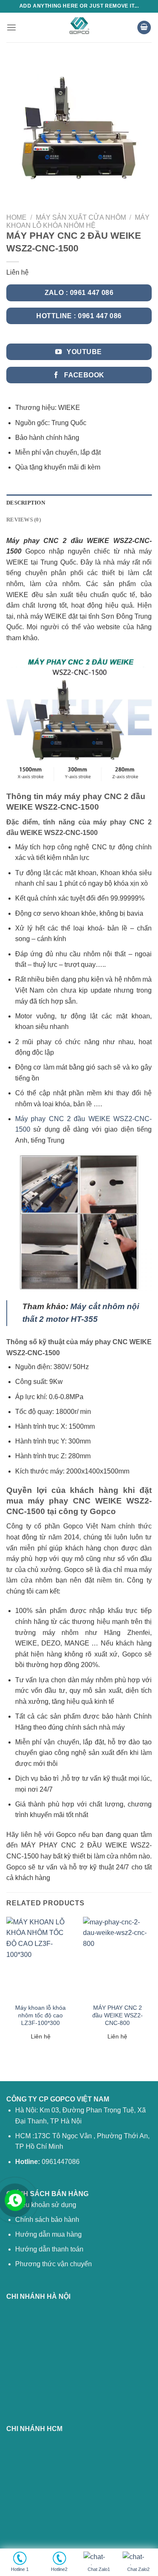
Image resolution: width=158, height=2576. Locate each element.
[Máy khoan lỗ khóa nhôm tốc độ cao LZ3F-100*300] (41, 1958)
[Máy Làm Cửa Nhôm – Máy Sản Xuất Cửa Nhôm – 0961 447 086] (79, 27)
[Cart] (144, 28)
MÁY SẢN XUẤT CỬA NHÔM (81, 217)
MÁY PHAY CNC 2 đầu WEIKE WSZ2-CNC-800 (118, 2015)
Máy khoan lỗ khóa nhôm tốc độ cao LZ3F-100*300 (40, 2015)
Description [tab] (26, 503)
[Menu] (11, 27)
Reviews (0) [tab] (24, 520)
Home (16, 217)
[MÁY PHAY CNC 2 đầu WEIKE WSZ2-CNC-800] (117, 1958)
